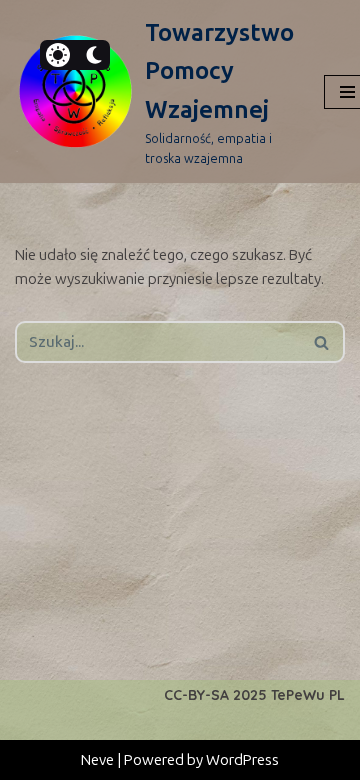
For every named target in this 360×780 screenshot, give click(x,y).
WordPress (242, 760)
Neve (97, 760)
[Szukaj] (322, 342)
